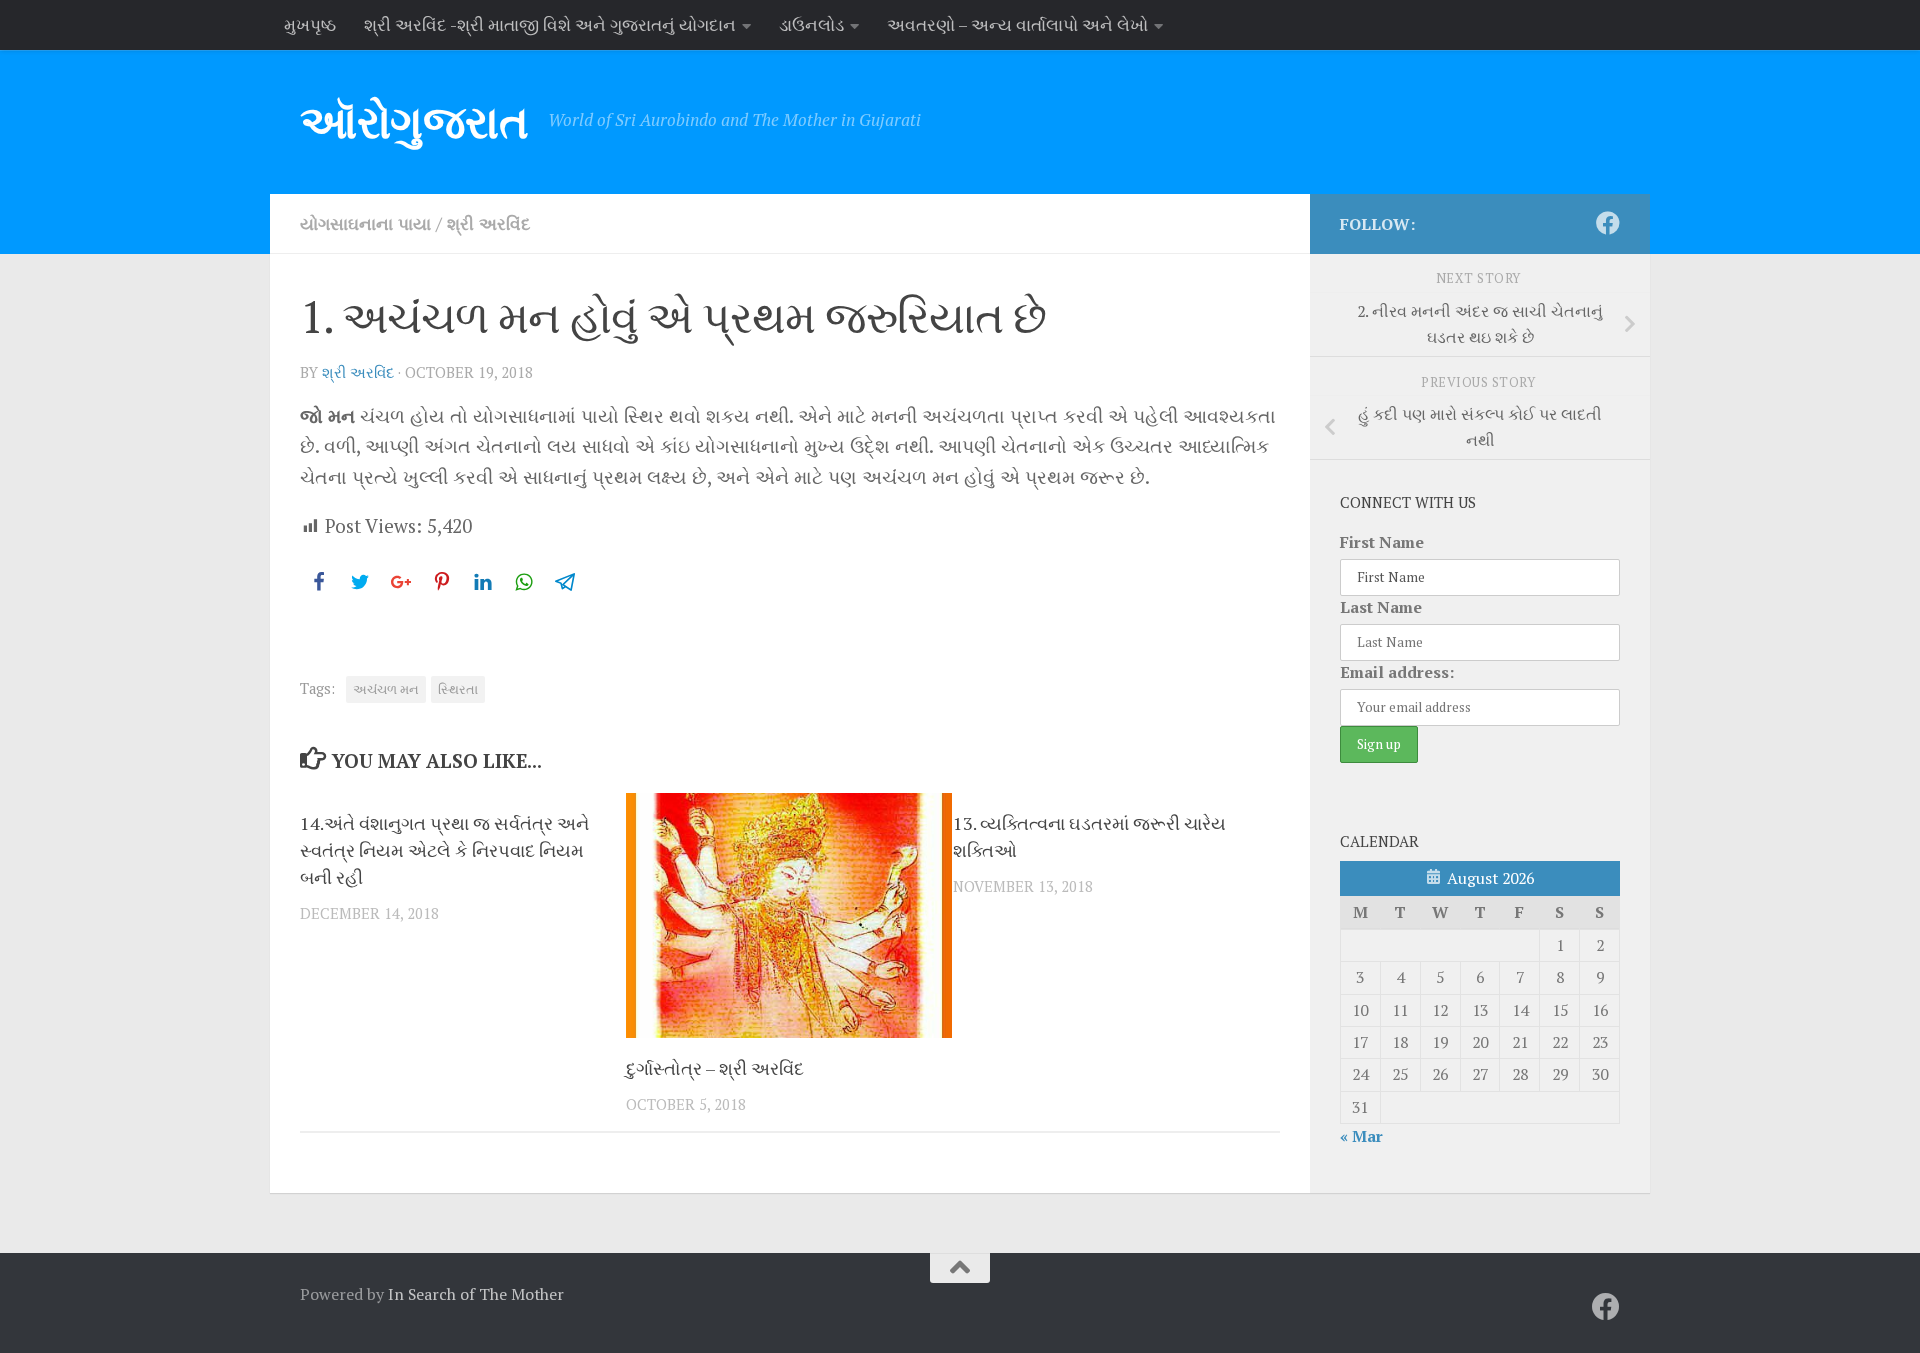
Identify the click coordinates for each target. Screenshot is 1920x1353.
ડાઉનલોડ (811, 24)
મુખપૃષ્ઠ (310, 24)
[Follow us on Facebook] (1608, 223)
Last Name (1381, 607)
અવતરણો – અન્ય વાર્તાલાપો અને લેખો (1017, 24)
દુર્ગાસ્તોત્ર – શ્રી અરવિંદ (715, 1068)
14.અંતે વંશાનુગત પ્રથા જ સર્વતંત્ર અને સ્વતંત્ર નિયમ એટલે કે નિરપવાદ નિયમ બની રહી (444, 850)
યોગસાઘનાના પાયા (365, 223)
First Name (1382, 542)
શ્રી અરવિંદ (489, 223)
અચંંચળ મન (386, 689)
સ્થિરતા (458, 689)
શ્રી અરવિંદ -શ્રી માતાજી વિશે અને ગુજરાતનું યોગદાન (550, 24)
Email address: (1397, 672)
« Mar (1361, 1136)
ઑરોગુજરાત (414, 121)
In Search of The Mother (476, 1294)
